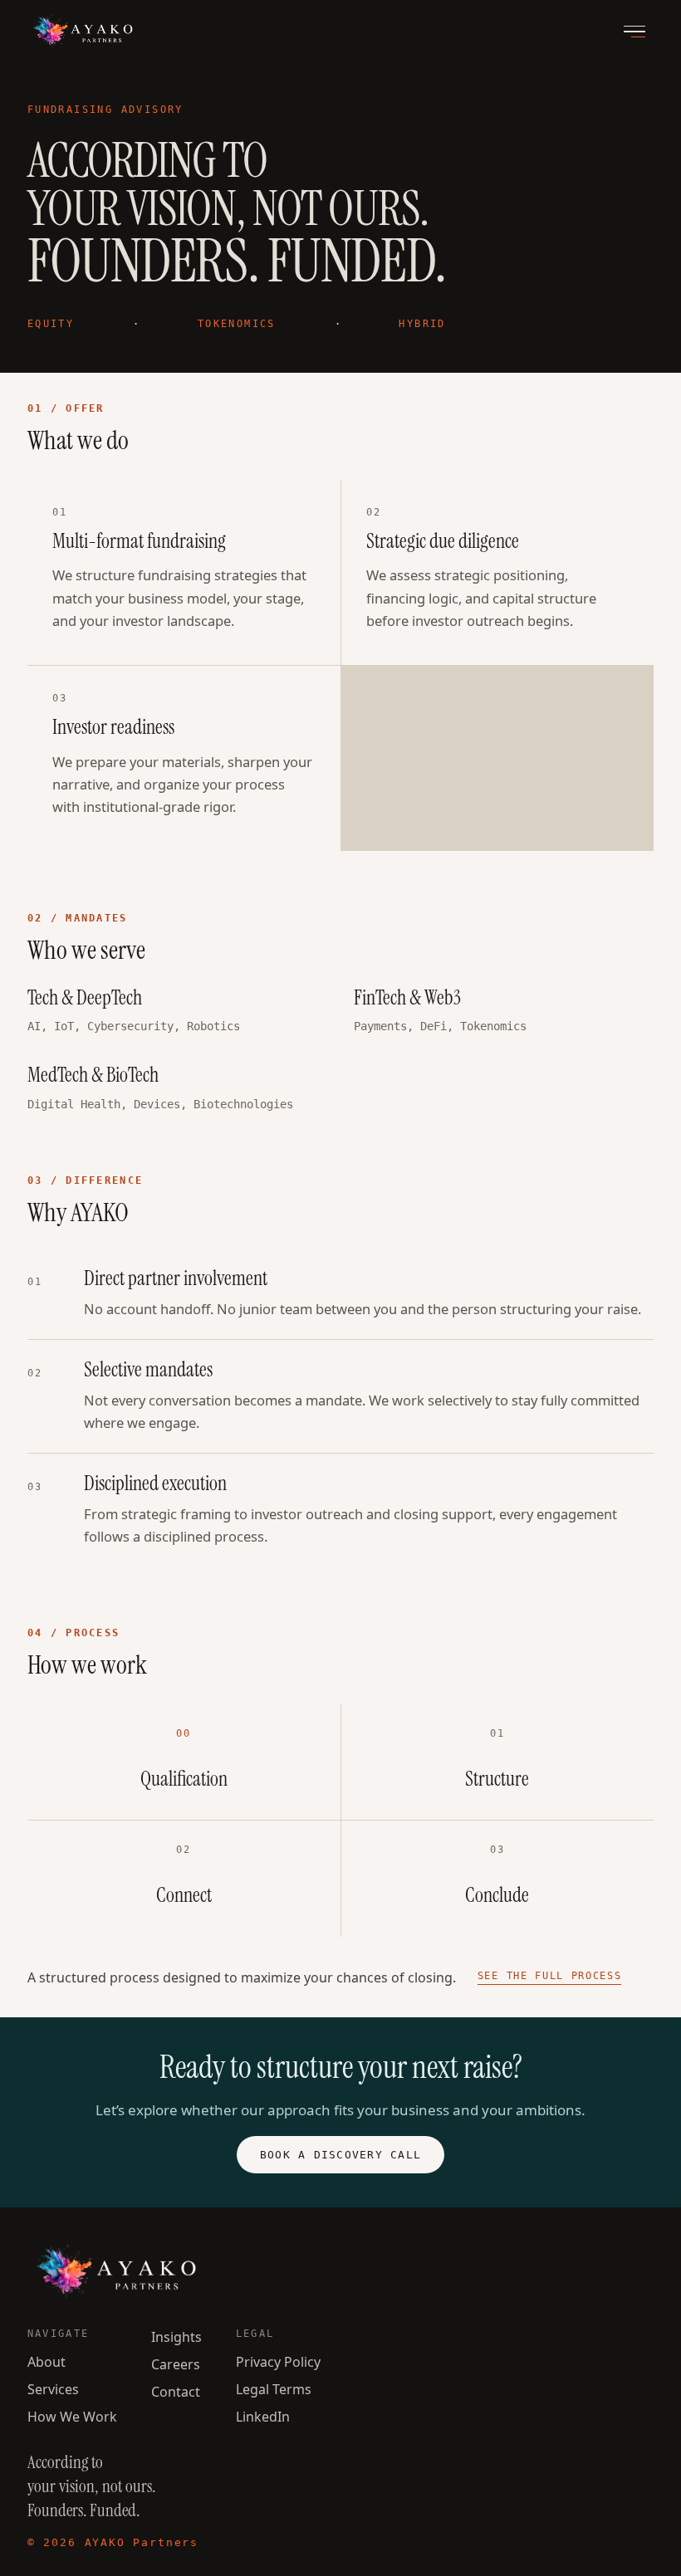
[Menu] (634, 32)
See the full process (550, 1976)
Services (53, 2389)
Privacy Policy (278, 2362)
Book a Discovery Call (340, 2155)
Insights (176, 2337)
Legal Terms (274, 2389)
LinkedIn (263, 2417)
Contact (176, 2392)
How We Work (72, 2417)
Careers (176, 2364)
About (47, 2362)
